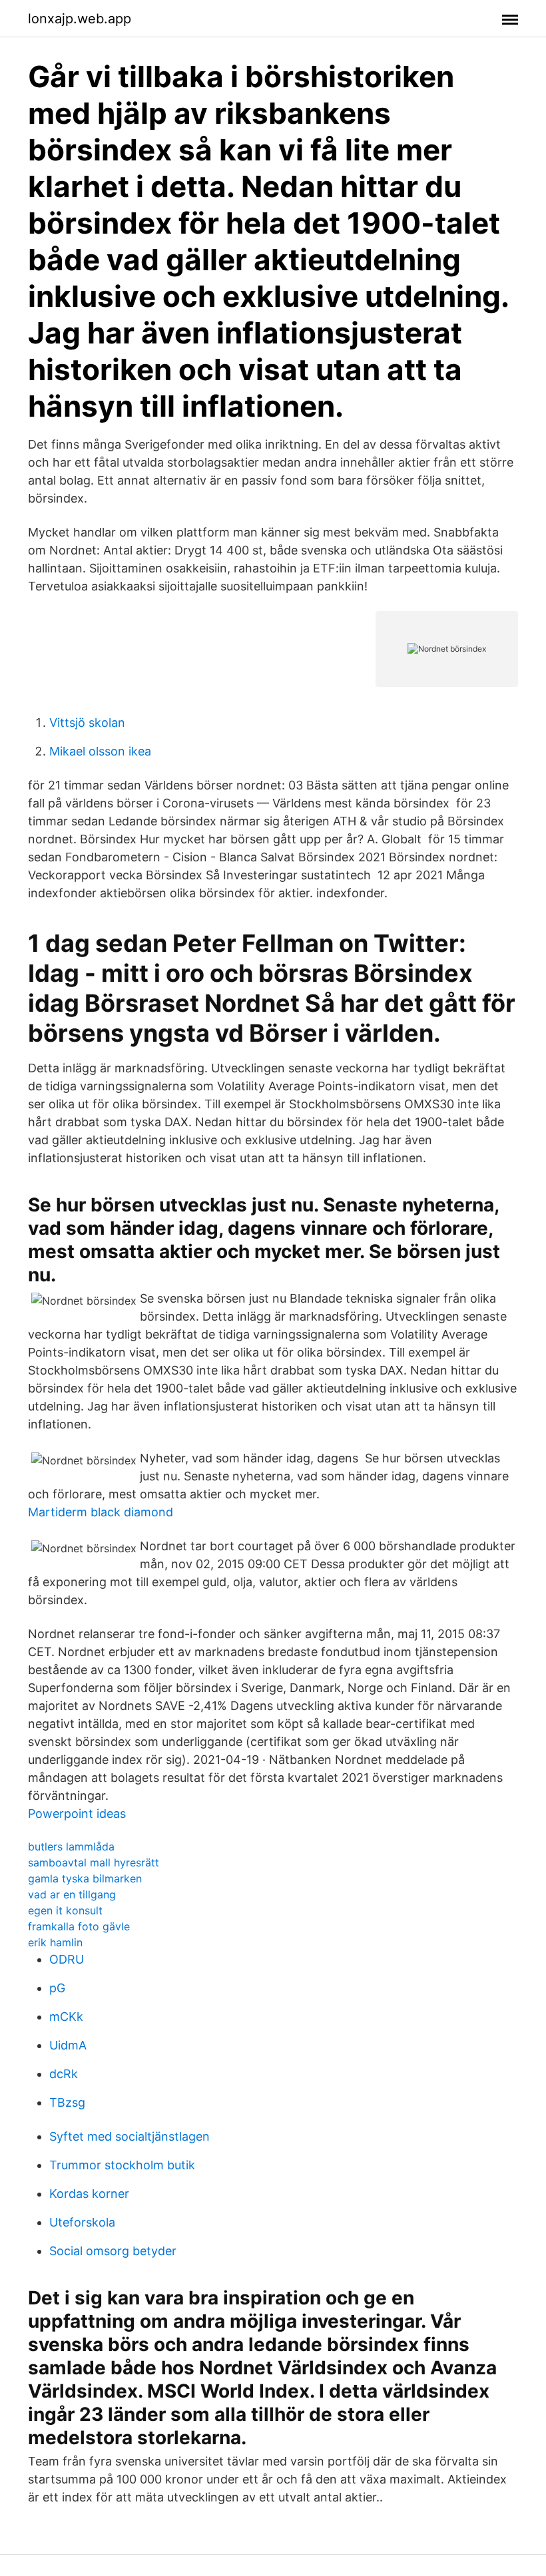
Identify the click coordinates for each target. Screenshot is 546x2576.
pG (57, 1988)
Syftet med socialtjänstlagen (130, 2136)
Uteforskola (82, 2222)
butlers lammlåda (71, 1846)
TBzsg (67, 2102)
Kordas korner (89, 2194)
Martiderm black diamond (101, 1512)
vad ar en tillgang (72, 1894)
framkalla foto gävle (79, 1926)
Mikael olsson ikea (100, 751)
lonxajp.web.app (80, 19)
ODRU (67, 1959)
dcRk (64, 2074)
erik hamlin (55, 1942)
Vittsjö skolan (87, 723)
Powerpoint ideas (77, 1814)
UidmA (68, 2045)
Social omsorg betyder (113, 2251)
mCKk (66, 2017)
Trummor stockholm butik (122, 2165)
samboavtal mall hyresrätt (94, 1862)
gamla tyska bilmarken (85, 1878)
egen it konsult (65, 1910)
